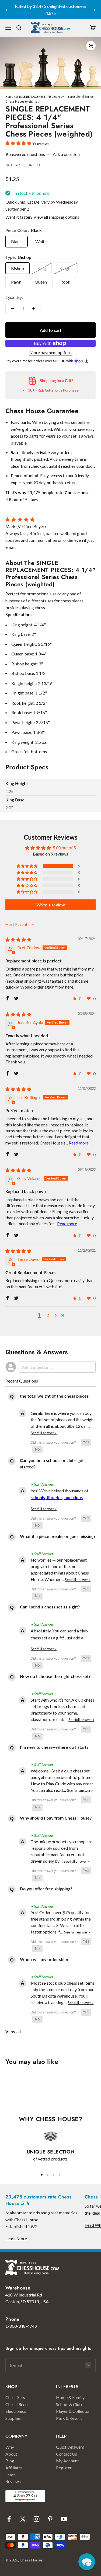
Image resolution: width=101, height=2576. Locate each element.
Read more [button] (79, 1143)
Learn (11, 2475)
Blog (10, 2461)
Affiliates (14, 2468)
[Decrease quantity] (12, 309)
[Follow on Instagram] (36, 2519)
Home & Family (70, 2397)
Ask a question (66, 154)
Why (10, 2447)
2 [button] (48, 1315)
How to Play (42, 1784)
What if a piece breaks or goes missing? (58, 1536)
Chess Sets (15, 2397)
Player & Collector (73, 2411)
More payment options (50, 352)
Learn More (16, 2238)
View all (13, 2031)
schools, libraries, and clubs (57, 1497)
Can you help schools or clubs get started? (52, 1463)
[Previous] (6, 10)
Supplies (13, 2418)
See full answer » (44, 1433)
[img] (18, 939)
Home (9, 97)
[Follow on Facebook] (9, 2519)
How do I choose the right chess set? (55, 1676)
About (11, 2454)
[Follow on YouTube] (64, 2519)
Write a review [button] (51, 905)
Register (64, 2468)
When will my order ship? (44, 1959)
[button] (19, 143)
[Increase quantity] (33, 309)
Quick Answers (70, 2447)
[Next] (95, 10)
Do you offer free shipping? (46, 1889)
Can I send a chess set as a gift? (50, 1607)
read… (61, 1790)
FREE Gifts (45, 390)
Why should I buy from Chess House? (56, 1818)
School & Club (69, 2404)
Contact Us (67, 2454)
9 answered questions (25, 154)
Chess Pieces (17, 2404)
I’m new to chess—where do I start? (54, 1747)
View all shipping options (56, 217)
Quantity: (14, 297)
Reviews (13, 2481)
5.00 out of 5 (64, 848)
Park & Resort (69, 2418)
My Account (67, 2461)
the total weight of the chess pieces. (55, 1396)
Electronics (16, 2411)
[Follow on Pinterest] (50, 2519)
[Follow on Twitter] (23, 2519)
